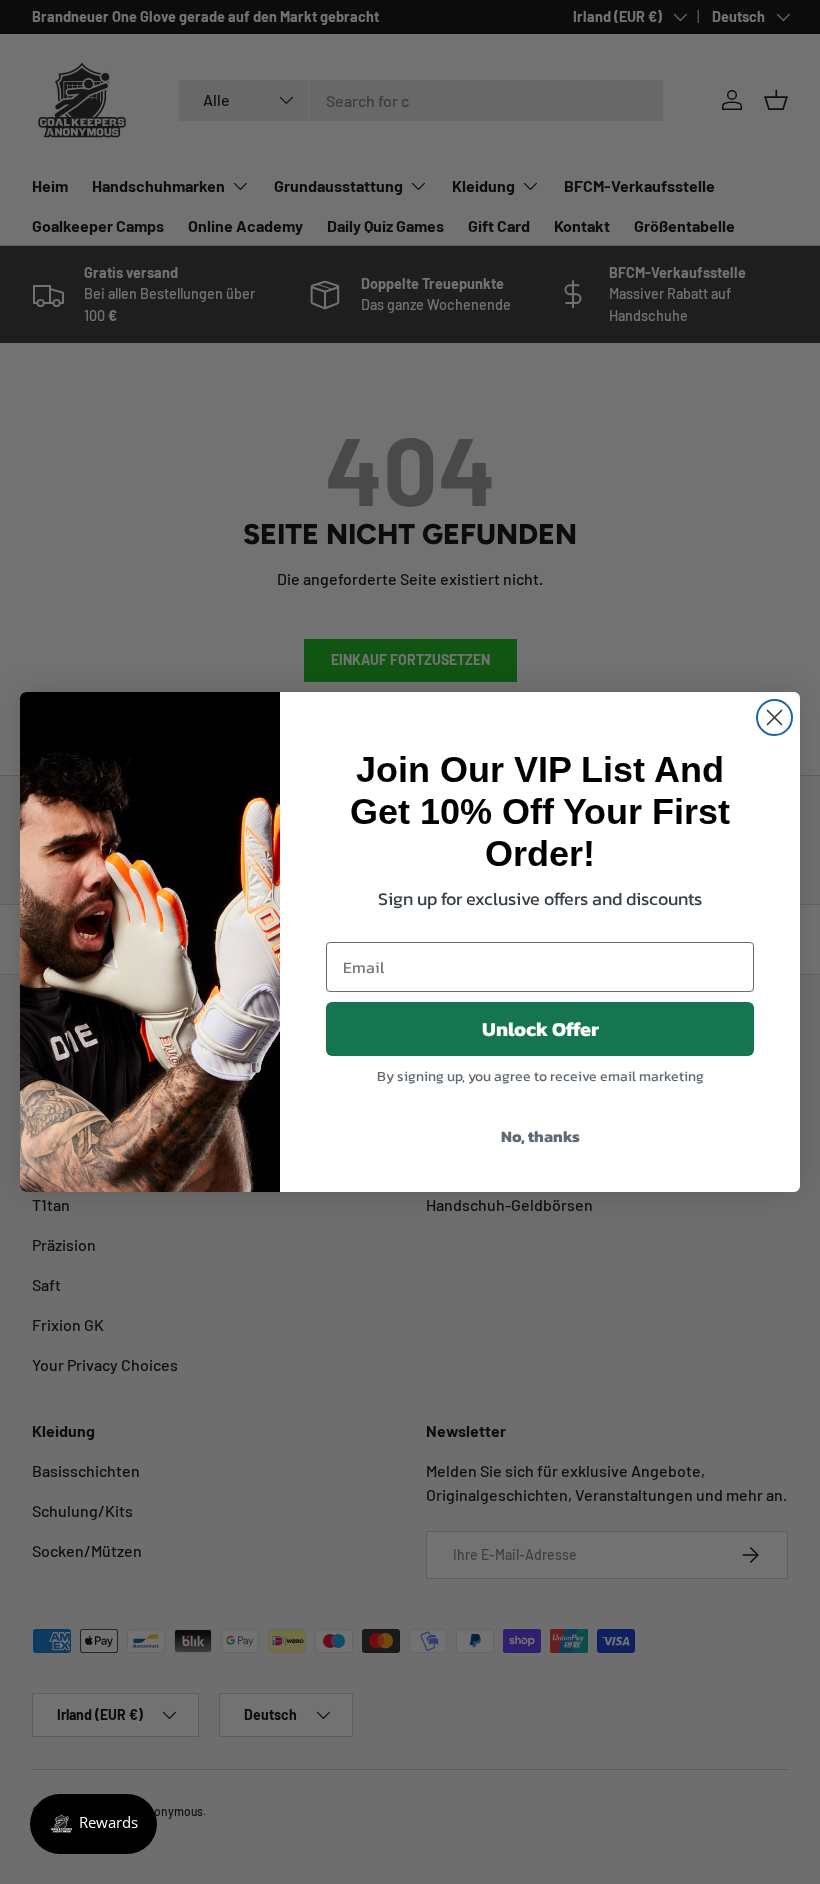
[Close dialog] (774, 717)
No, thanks (540, 1136)
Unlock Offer (540, 1029)
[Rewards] (93, 1824)
